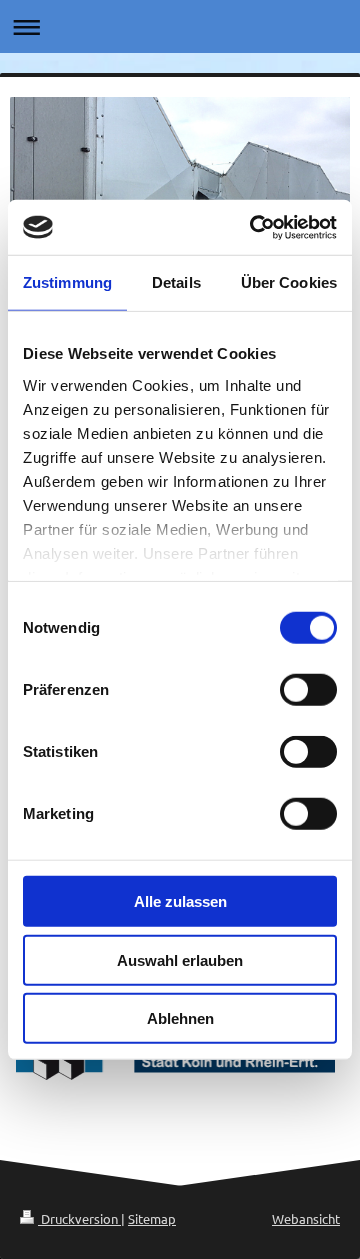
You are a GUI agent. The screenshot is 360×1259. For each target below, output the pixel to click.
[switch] (308, 690)
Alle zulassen (180, 901)
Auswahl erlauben (180, 959)
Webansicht (306, 1218)
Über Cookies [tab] (289, 282)
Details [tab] (176, 282)
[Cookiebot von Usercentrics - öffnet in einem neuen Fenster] (254, 227)
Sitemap (152, 1218)
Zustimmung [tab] (67, 282)
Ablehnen (180, 1018)
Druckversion (79, 1218)
